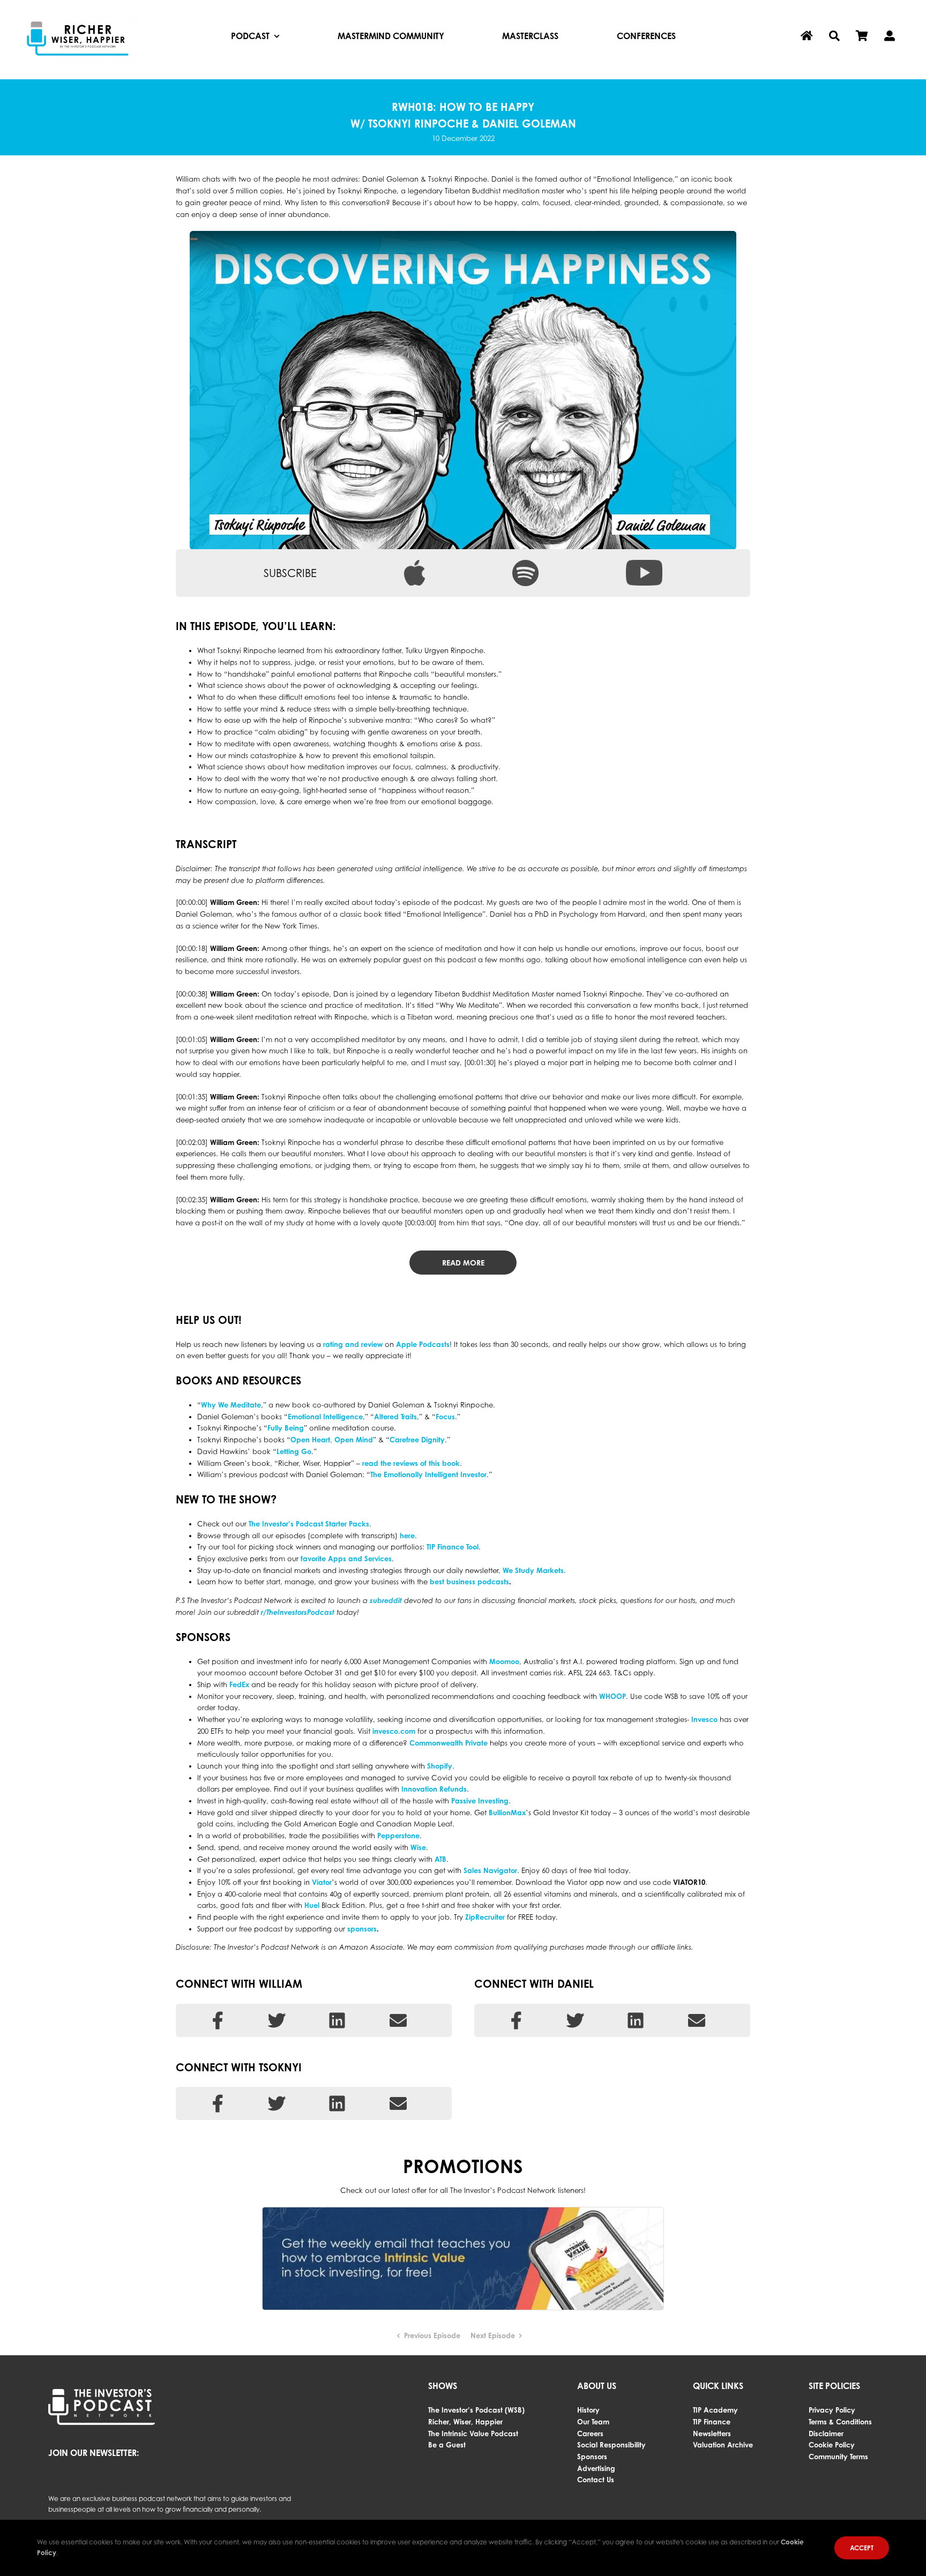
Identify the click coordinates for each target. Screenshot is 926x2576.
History (588, 2410)
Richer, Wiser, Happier (465, 2422)
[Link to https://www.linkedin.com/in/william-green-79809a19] (337, 2020)
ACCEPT (862, 2548)
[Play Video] (194, 239)
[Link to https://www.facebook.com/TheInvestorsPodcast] (218, 2020)
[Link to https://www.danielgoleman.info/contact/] (697, 2020)
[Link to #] (337, 2103)
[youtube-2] (644, 563)
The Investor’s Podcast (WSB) (476, 2410)
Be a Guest (447, 2445)
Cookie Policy (832, 2445)
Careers (590, 2433)
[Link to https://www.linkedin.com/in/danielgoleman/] (636, 2020)
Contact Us (596, 2480)
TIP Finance (712, 2422)
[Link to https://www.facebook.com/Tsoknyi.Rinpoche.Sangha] (218, 2103)
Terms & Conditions (840, 2422)
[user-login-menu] (890, 36)
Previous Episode (432, 2335)
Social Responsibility (611, 2445)
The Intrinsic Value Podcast (473, 2433)
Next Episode (493, 2335)
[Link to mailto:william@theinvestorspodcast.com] (398, 2020)
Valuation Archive (723, 2445)
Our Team (593, 2422)
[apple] (415, 563)
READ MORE (463, 1263)
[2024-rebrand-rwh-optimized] (78, 18)
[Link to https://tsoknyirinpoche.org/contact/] (398, 2103)
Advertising (596, 2468)
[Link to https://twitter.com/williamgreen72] (277, 2020)
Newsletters (712, 2433)
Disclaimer (826, 2433)
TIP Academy (715, 2410)
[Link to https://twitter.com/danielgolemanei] (575, 2020)
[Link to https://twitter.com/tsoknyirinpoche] (277, 2103)
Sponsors (592, 2457)
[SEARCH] (834, 36)
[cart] (862, 36)
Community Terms (838, 2457)
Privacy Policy (832, 2410)
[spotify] (525, 563)
